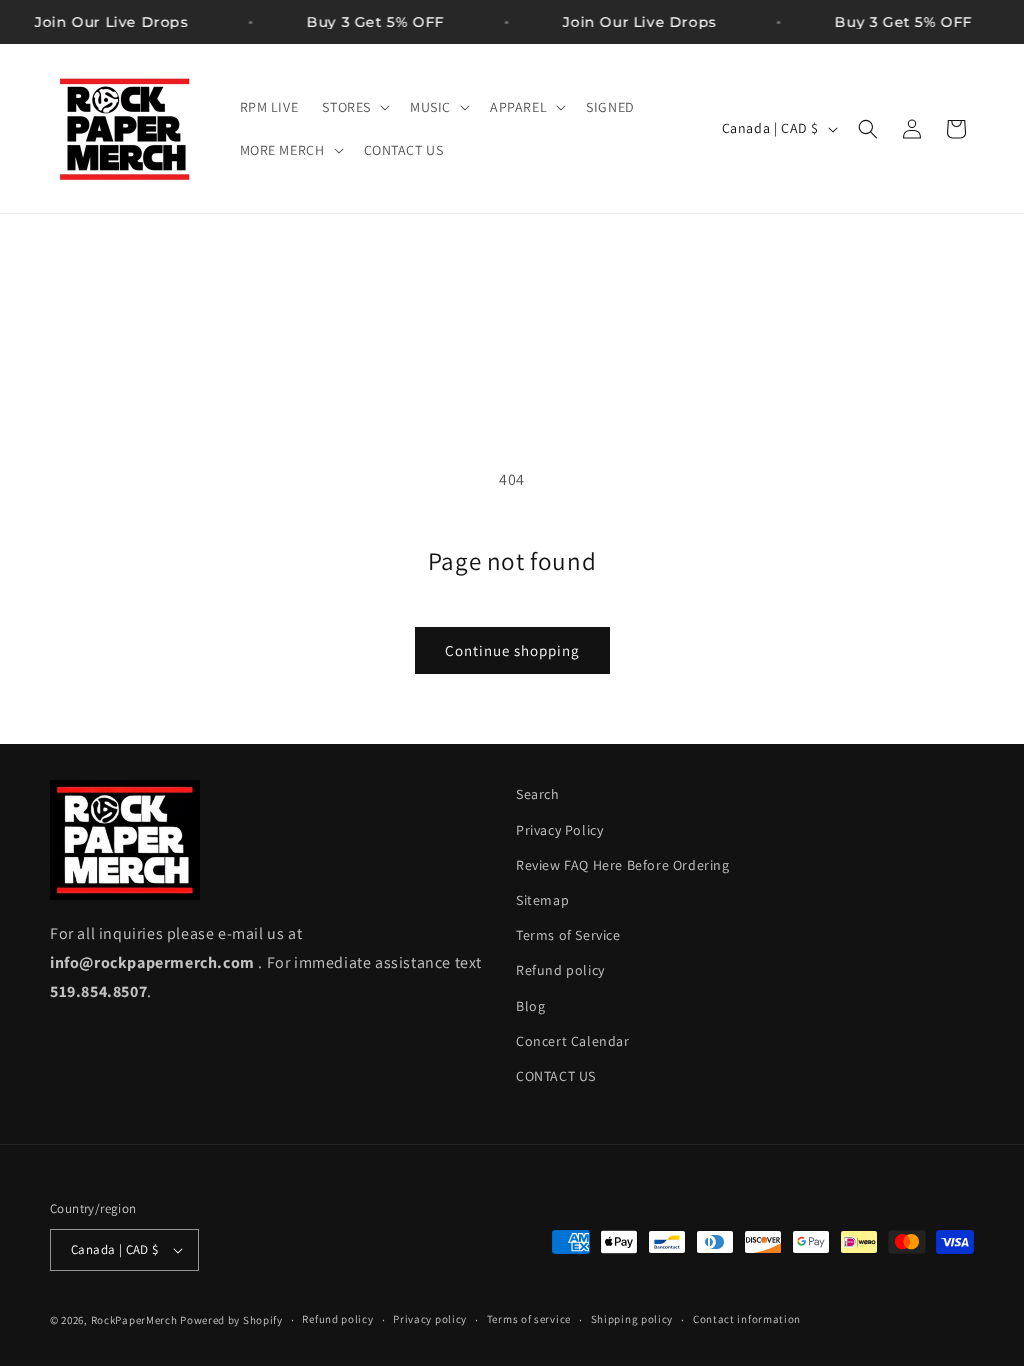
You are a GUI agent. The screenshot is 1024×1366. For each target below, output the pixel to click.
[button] (354, 107)
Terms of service (529, 1319)
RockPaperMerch (134, 1320)
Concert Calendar (573, 1041)
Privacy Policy (559, 830)
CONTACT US (556, 1076)
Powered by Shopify (231, 1320)
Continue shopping (512, 650)
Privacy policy (430, 1319)
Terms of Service (568, 935)
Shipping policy (632, 1319)
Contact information (747, 1319)
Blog (530, 1006)
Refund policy (560, 970)
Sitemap (542, 900)
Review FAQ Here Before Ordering (623, 865)
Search (538, 794)
